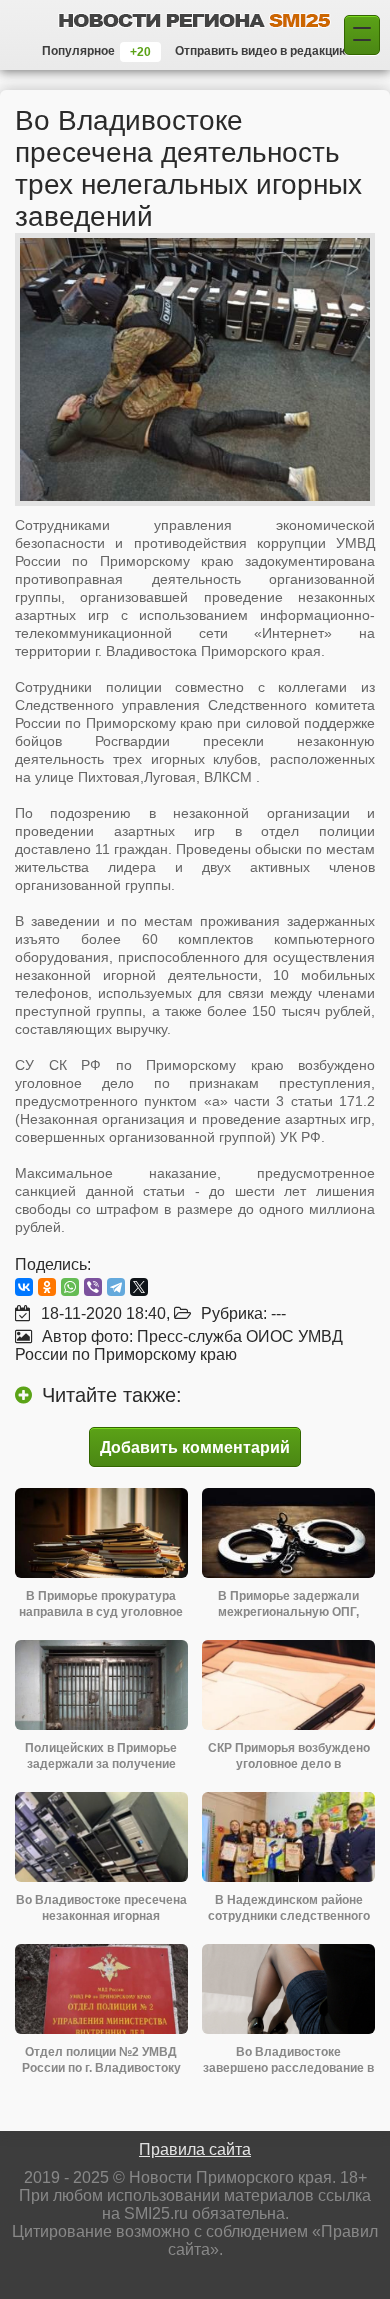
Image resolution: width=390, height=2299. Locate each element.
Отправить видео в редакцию (262, 51)
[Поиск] (362, 35)
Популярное (78, 51)
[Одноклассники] (47, 1287)
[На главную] (195, 20)
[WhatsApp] (70, 1287)
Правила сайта (195, 2149)
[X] (139, 1287)
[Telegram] (116, 1287)
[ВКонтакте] (24, 1287)
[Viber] (93, 1287)
